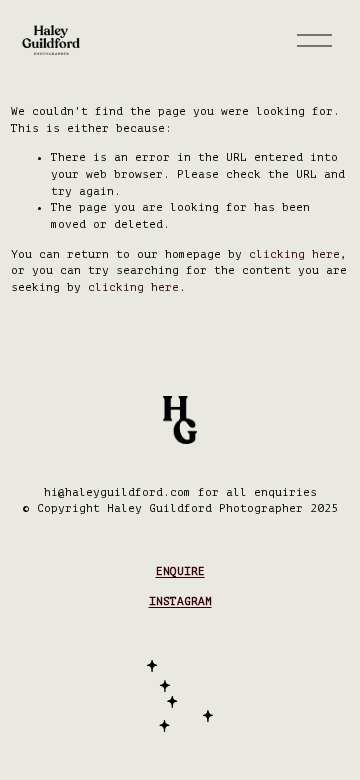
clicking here (294, 254)
